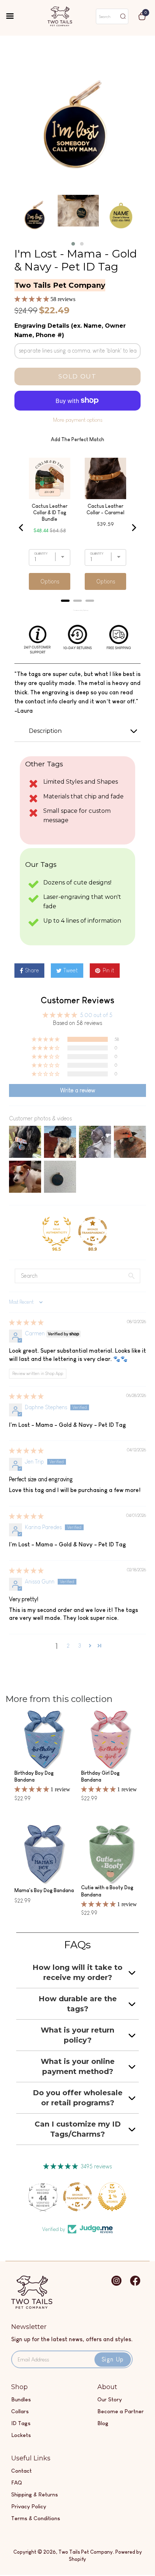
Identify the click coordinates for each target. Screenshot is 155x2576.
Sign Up (113, 2359)
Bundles (21, 2399)
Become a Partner (121, 2411)
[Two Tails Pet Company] (32, 2307)
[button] (73, 244)
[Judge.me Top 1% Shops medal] (112, 2197)
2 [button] (68, 1646)
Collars (20, 2411)
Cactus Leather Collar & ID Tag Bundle (50, 512)
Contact (21, 2471)
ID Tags (21, 2423)
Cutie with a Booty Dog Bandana (107, 1891)
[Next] (133, 528)
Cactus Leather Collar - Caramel (105, 509)
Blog (103, 2423)
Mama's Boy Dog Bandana (44, 1890)
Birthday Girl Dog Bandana (100, 1777)
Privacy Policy (29, 2506)
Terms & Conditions (36, 2518)
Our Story (110, 2399)
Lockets (21, 2435)
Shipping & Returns (35, 2494)
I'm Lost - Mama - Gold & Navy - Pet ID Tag (76, 260)
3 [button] (80, 1646)
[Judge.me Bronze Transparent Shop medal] (93, 1231)
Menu (15, 17)
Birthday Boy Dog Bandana (34, 1777)
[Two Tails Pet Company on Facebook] (135, 2284)
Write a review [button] (78, 1090)
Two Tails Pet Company (86, 2552)
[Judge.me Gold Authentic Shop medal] (57, 1231)
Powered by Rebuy (77, 610)
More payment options (78, 420)
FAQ (17, 2483)
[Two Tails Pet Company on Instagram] (116, 2284)
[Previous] (22, 528)
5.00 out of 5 (96, 1015)
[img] (26, 1323)
